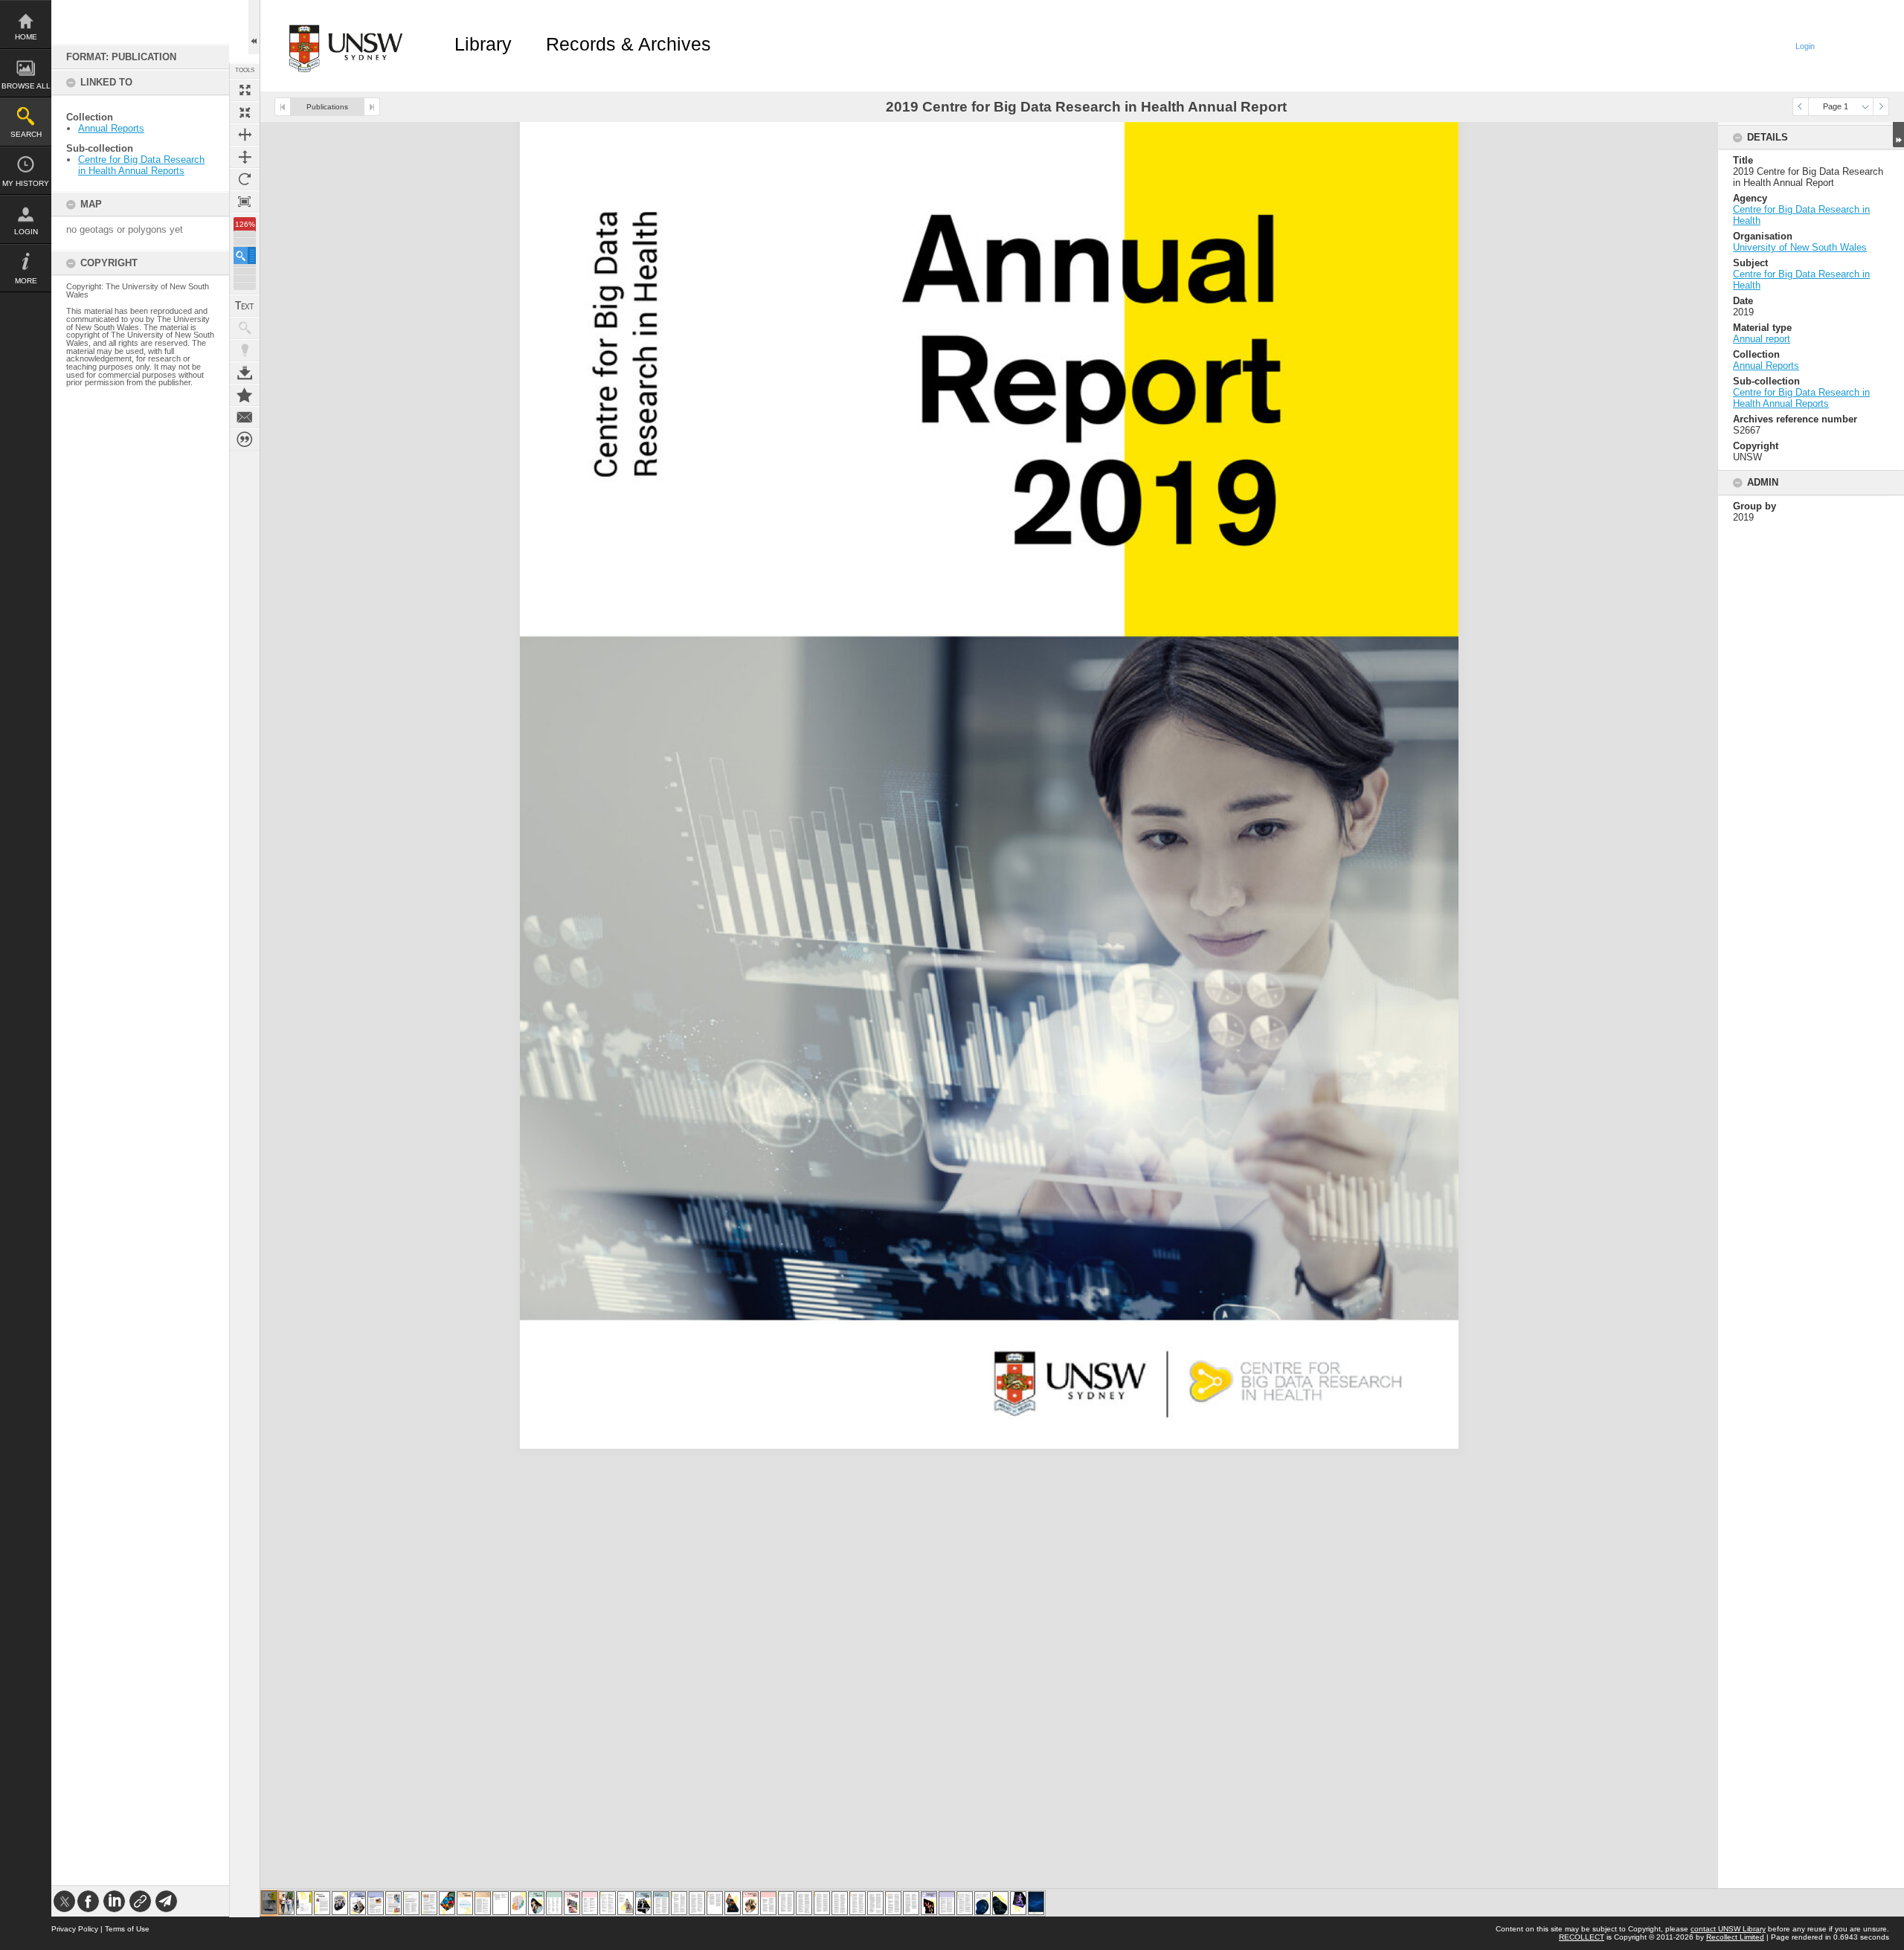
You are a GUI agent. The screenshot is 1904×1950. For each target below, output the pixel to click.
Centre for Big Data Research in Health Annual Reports (141, 165)
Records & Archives (628, 44)
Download (245, 373)
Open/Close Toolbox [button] (254, 27)
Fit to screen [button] (245, 112)
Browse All (26, 86)
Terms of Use (127, 1929)
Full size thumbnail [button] (245, 90)
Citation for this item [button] (245, 440)
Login (26, 232)
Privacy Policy (75, 1929)
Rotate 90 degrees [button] (245, 179)
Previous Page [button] (1801, 107)
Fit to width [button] (245, 135)
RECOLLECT (1582, 1937)
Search (26, 134)
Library (483, 44)
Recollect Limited (1735, 1937)
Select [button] (1865, 107)
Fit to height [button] (245, 157)
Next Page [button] (1881, 107)
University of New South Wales (1800, 247)
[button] (245, 255)
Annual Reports (111, 128)
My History (26, 183)
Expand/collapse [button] (1898, 135)
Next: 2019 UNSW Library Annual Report (372, 107)
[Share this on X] (64, 1901)
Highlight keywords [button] (245, 350)
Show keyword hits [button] (245, 328)
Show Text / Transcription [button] (245, 306)
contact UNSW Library (1728, 1929)
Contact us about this (245, 417)
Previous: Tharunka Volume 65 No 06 (283, 107)
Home (26, 37)
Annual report (1762, 339)
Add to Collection (245, 395)
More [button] (26, 281)
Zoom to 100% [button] (245, 202)
